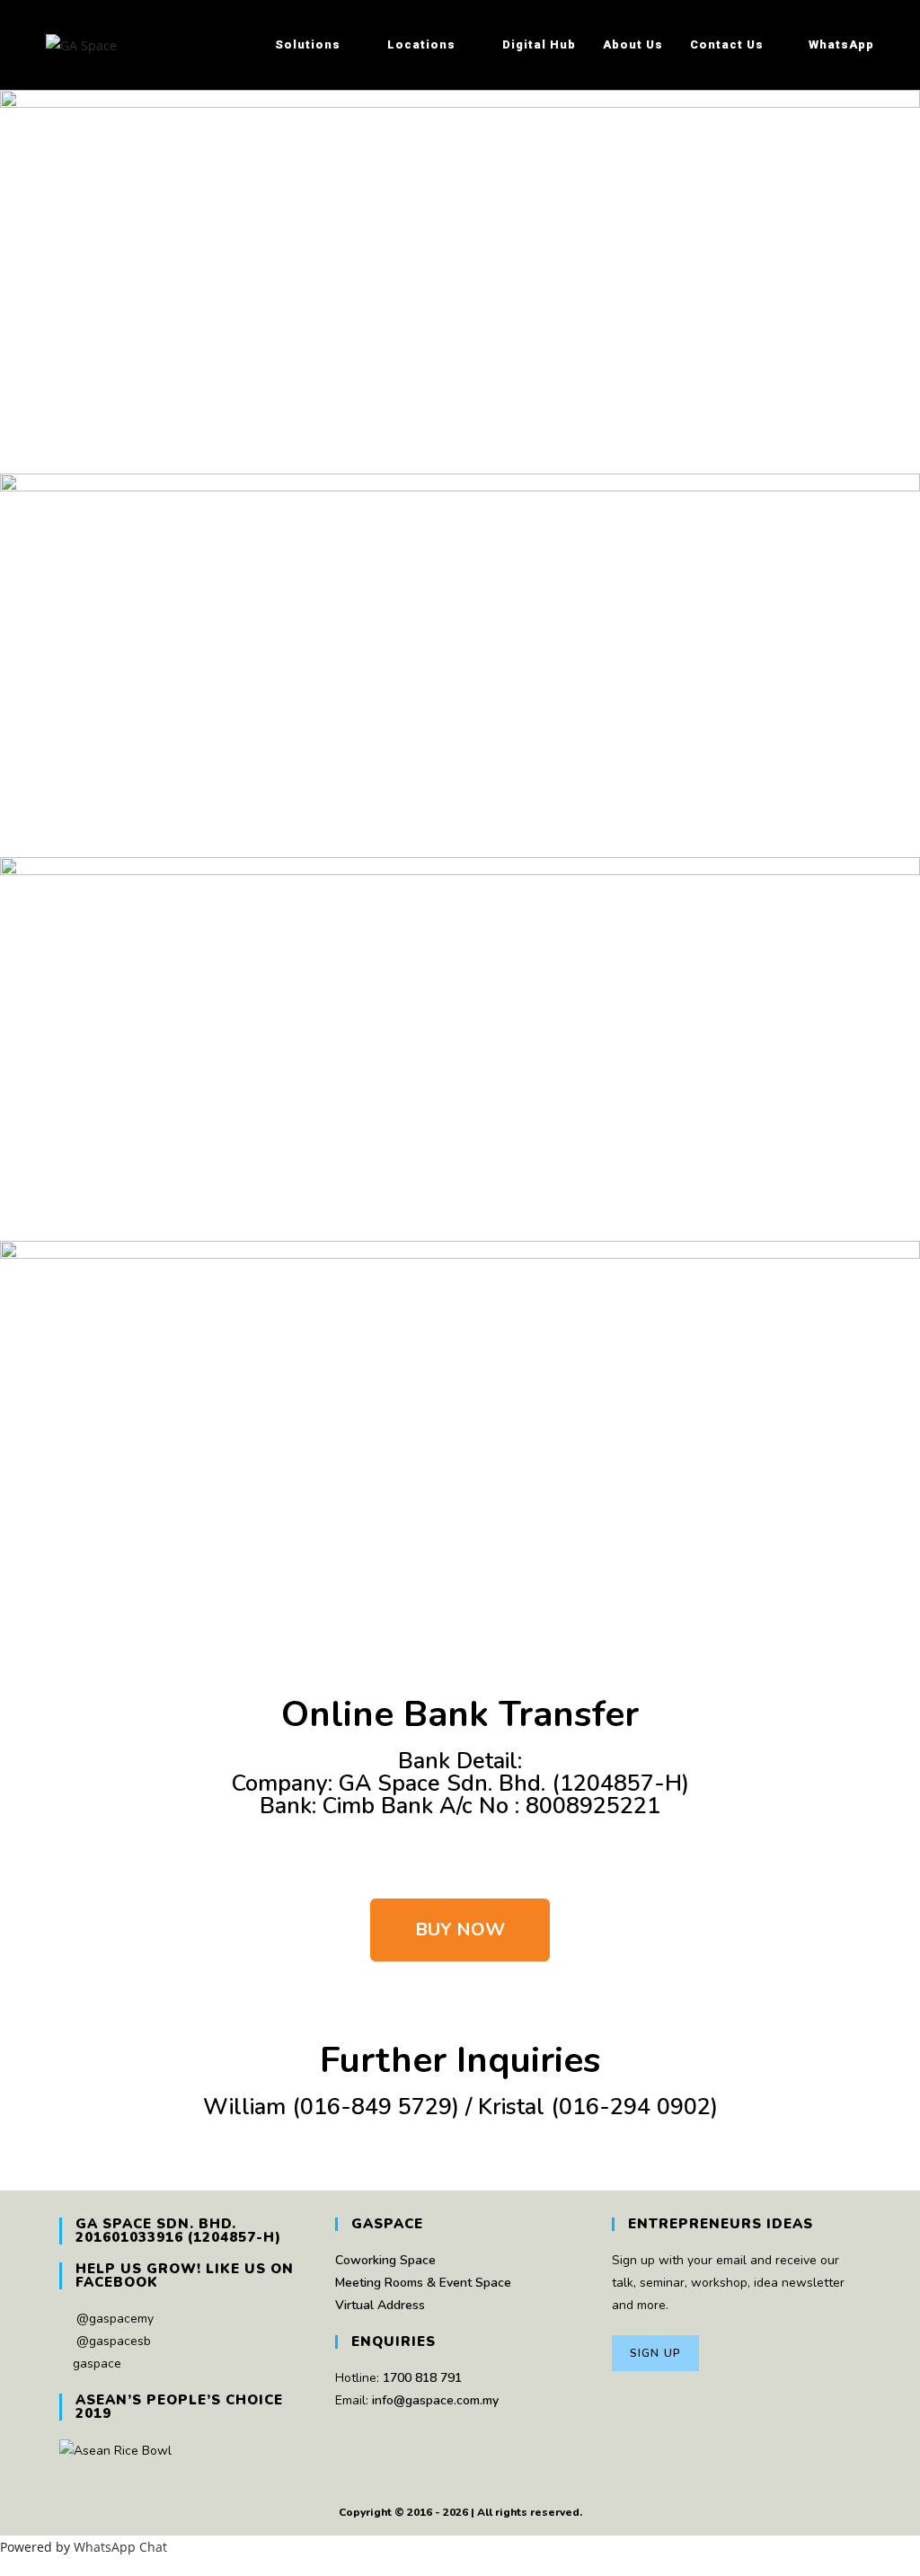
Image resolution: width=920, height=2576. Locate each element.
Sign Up (655, 2353)
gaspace (97, 2364)
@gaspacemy (115, 2319)
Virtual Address (380, 2305)
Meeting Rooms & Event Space (423, 2283)
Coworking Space (385, 2260)
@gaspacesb (114, 2341)
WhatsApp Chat (120, 2547)
